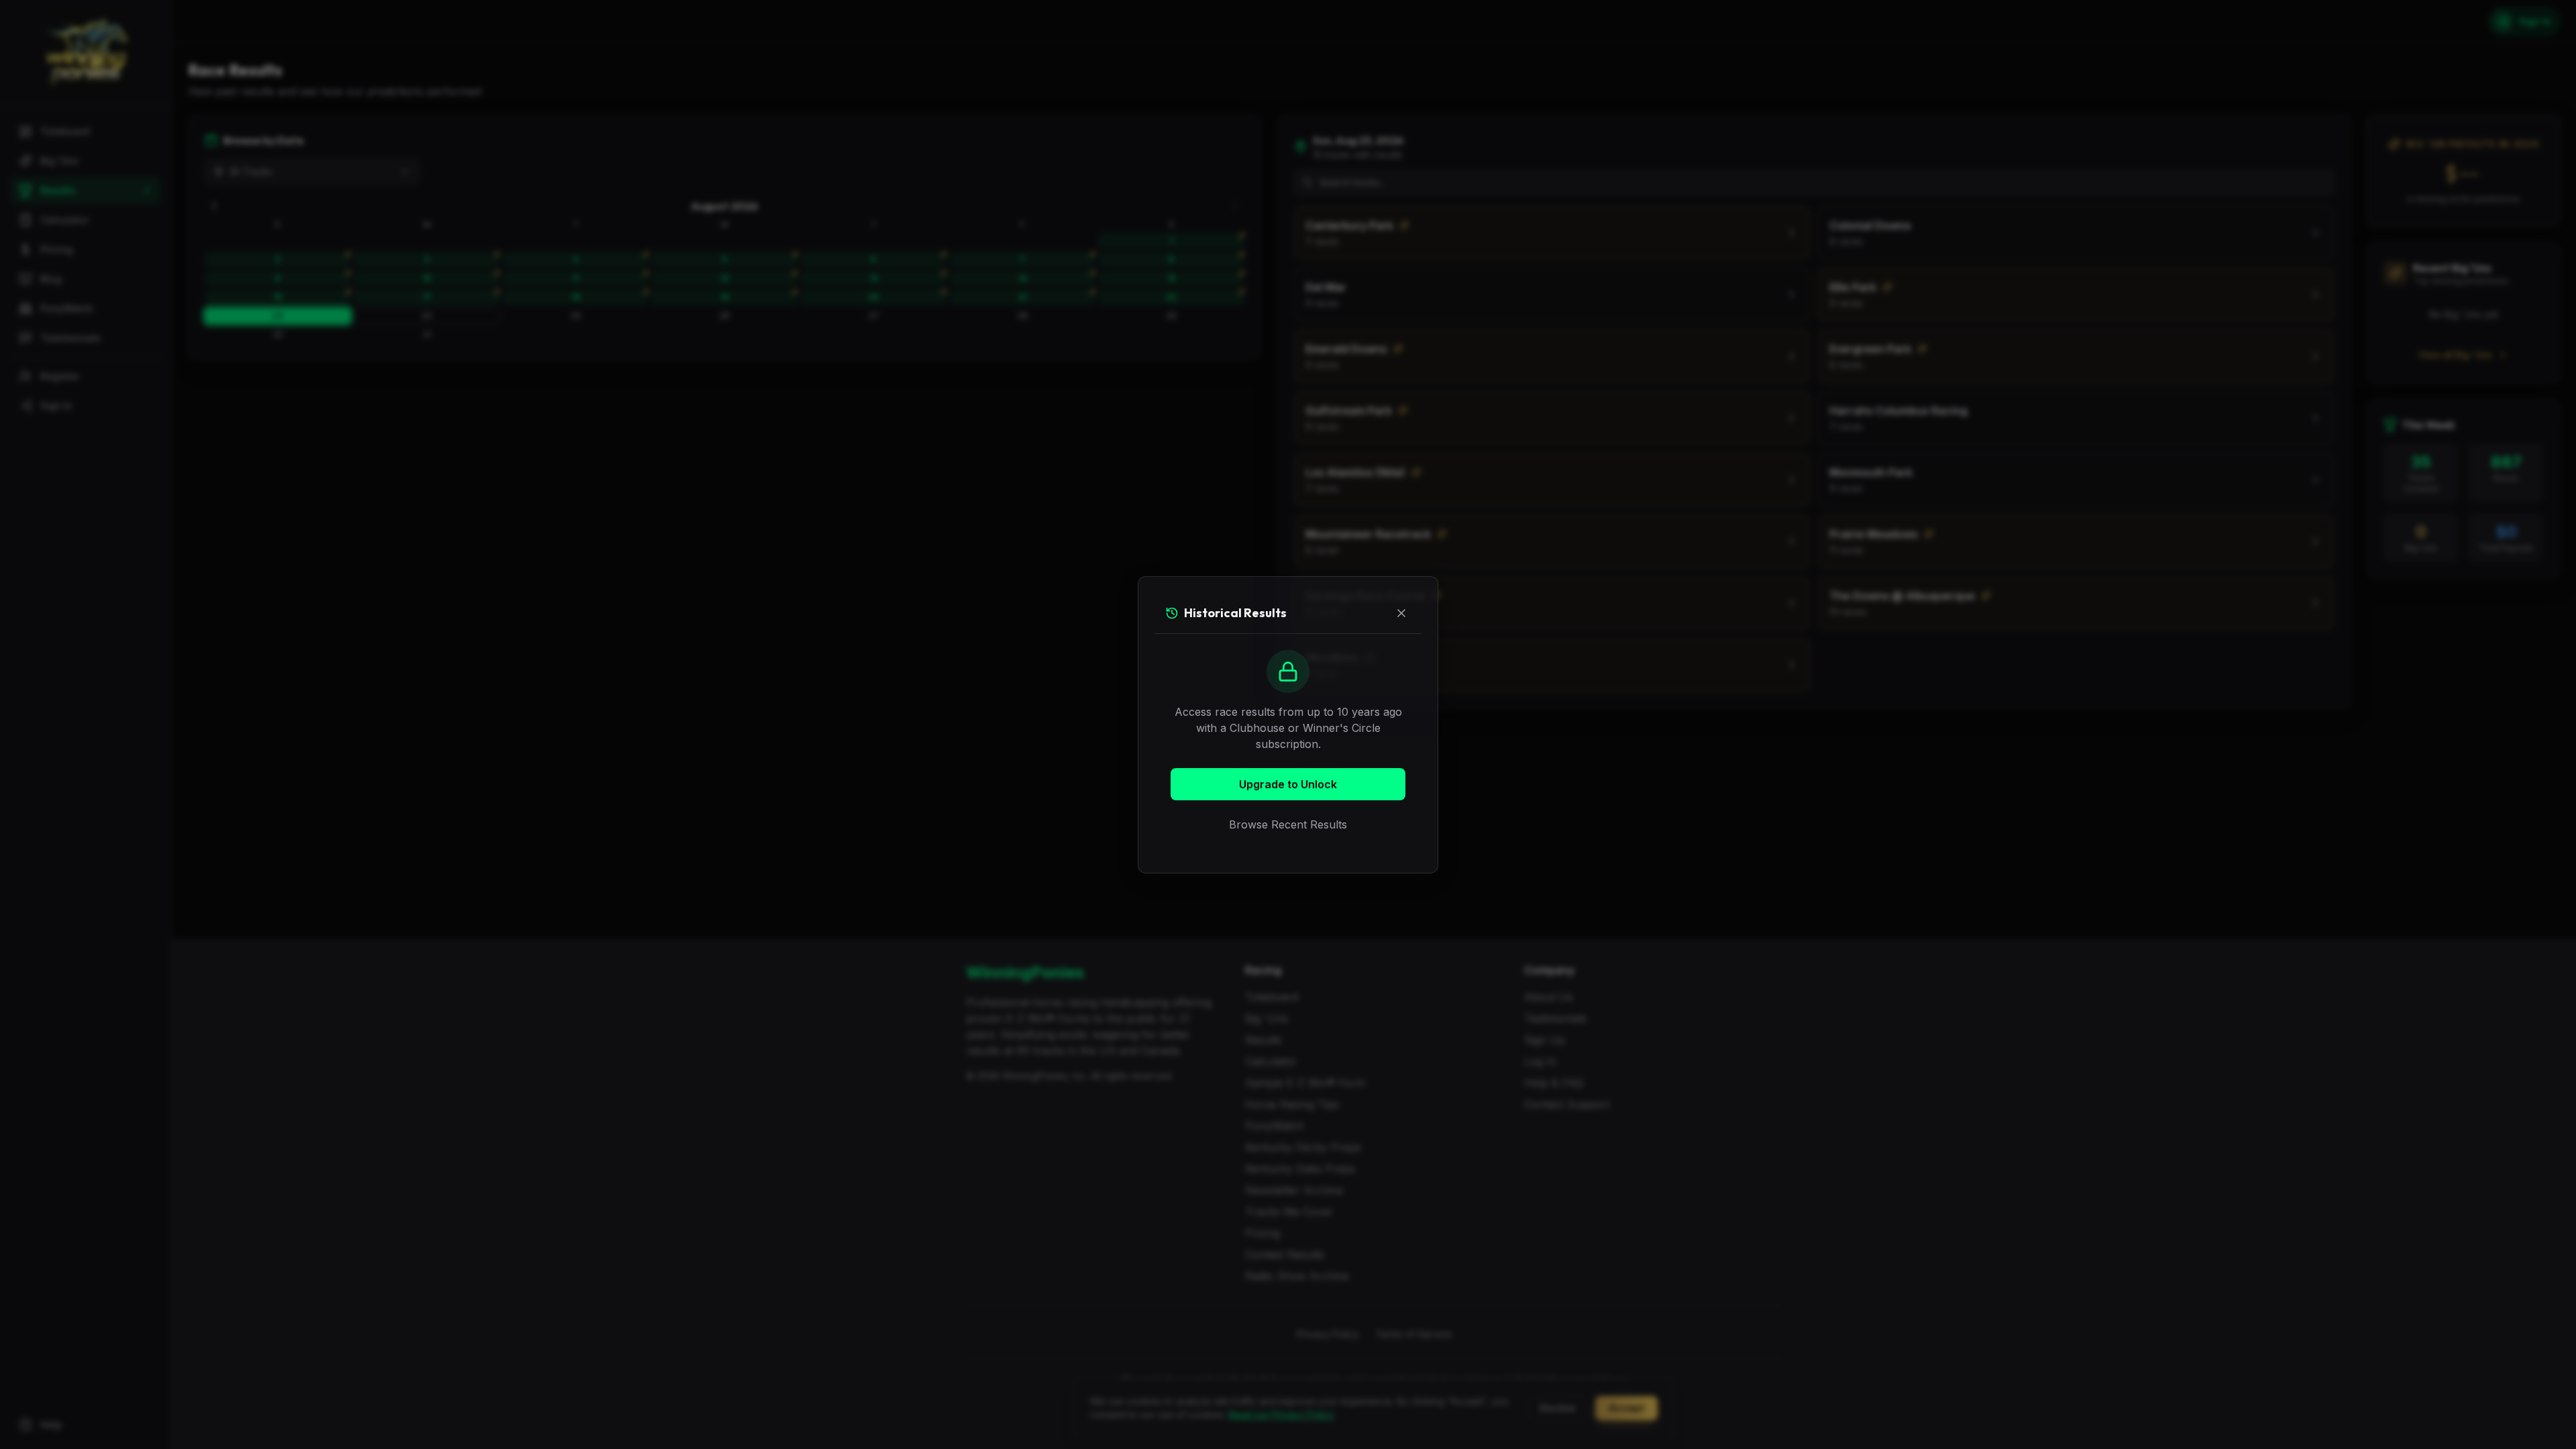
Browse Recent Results (1288, 824)
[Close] (1401, 613)
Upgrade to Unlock (1288, 784)
